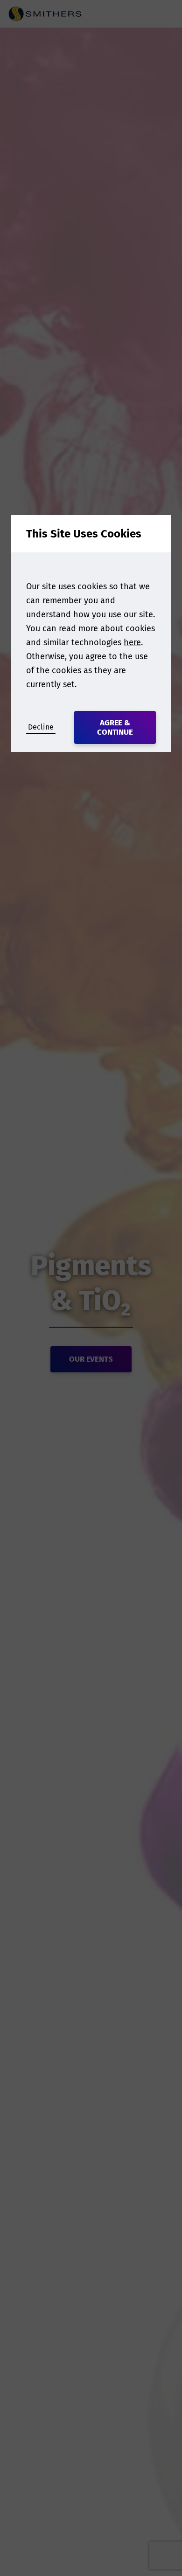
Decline (41, 727)
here (132, 642)
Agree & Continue (115, 727)
